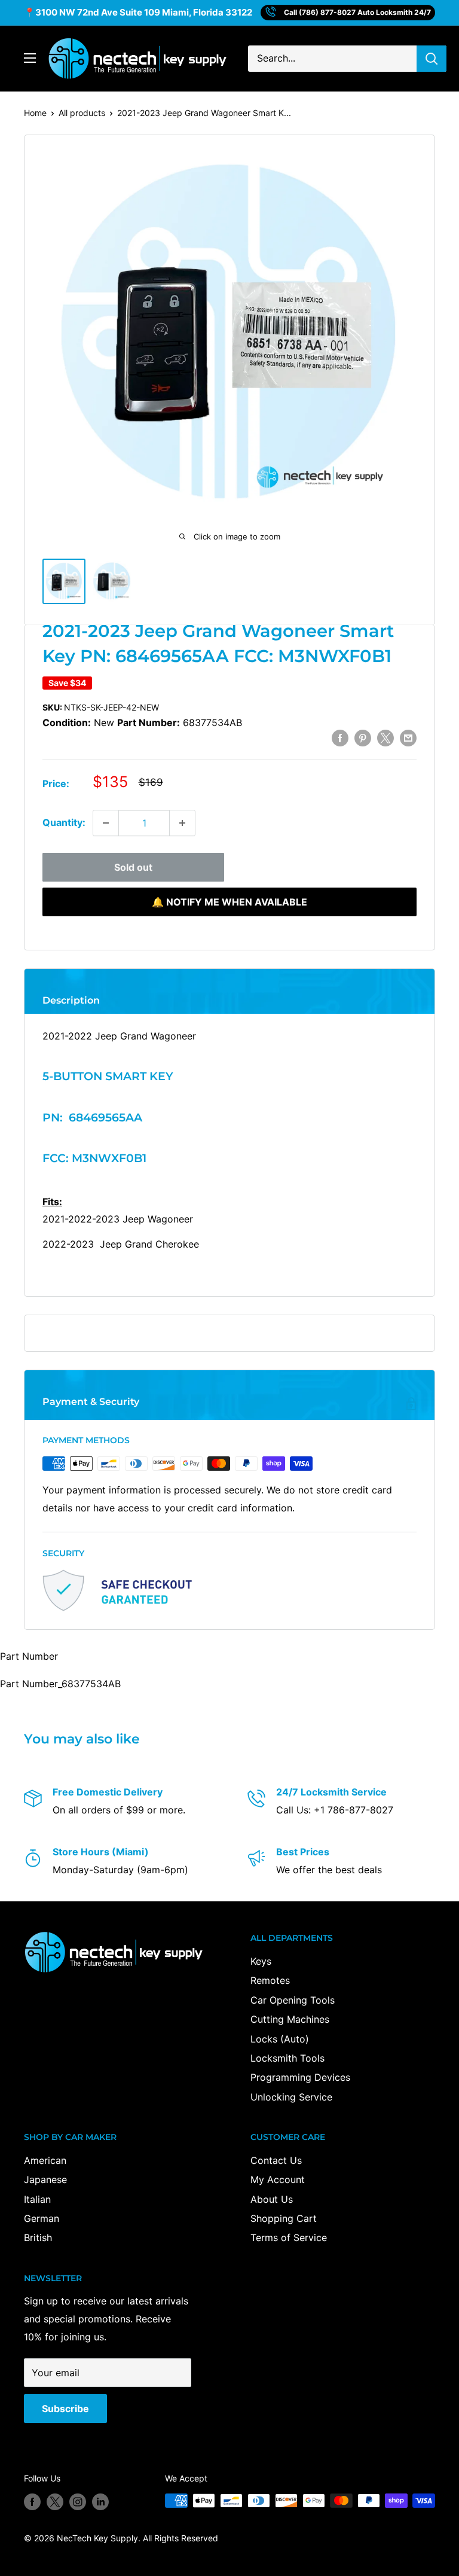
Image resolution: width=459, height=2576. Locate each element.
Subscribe (65, 2409)
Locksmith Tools (287, 2058)
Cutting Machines (290, 2019)
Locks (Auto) (280, 2039)
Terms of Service (289, 2237)
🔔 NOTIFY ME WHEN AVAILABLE (229, 902)
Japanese (45, 2179)
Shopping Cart (284, 2218)
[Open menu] (30, 58)
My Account (278, 2179)
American (45, 2160)
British (38, 2237)
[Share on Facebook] (340, 737)
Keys (261, 1961)
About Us (272, 2199)
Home (35, 113)
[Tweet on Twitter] (385, 737)
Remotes (270, 1980)
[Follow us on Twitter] (55, 2502)
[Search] (432, 59)
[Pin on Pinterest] (363, 737)
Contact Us (276, 2160)
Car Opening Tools (293, 2000)
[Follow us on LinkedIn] (100, 2502)
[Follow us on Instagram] (78, 2502)
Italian (37, 2199)
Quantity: (64, 822)
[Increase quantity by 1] (182, 823)
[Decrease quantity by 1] (106, 823)
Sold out (133, 867)
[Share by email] (408, 737)
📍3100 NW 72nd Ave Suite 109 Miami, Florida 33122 (138, 12)
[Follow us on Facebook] (32, 2502)
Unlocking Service (291, 2097)
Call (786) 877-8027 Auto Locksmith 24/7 (357, 12)
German (42, 2218)
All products (82, 113)
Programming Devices (300, 2077)
